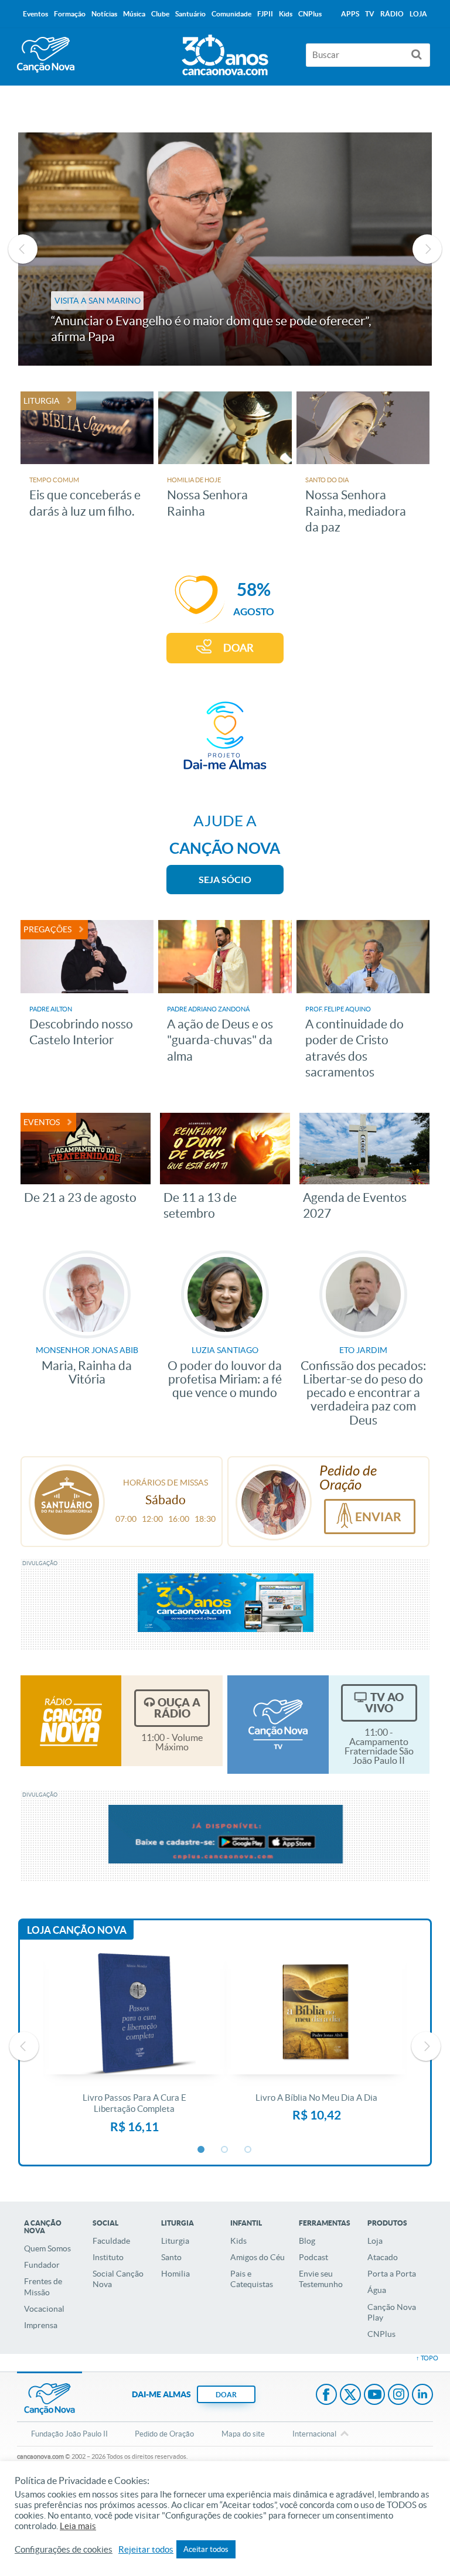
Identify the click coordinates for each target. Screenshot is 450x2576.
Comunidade (231, 14)
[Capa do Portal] (225, 52)
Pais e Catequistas (252, 2279)
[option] (134, 2046)
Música (134, 14)
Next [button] (427, 249)
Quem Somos (47, 2248)
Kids (238, 2241)
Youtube (374, 2396)
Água (377, 2290)
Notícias (104, 14)
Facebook (326, 2396)
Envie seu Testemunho (321, 2279)
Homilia (175, 2274)
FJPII (265, 14)
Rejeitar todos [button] (146, 2550)
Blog (307, 2241)
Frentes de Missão (43, 2287)
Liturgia (175, 2241)
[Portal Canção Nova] (46, 55)
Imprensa (41, 2325)
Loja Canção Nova (77, 1930)
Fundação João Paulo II (69, 2434)
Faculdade (111, 2241)
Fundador (42, 2265)
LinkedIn (422, 2396)
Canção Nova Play (392, 2312)
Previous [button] (23, 249)
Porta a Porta (392, 2274)
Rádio (392, 14)
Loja (375, 2241)
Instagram (398, 2396)
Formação (70, 14)
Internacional (314, 2434)
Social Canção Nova (118, 2279)
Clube (160, 14)
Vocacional (44, 2309)
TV (370, 14)
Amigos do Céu (258, 2257)
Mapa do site (243, 2434)
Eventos (35, 14)
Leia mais (78, 2526)
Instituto (108, 2257)
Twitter (350, 2396)
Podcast (313, 2257)
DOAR (238, 648)
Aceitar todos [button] (206, 2549)
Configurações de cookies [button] (64, 2550)
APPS (350, 14)
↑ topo (427, 2358)
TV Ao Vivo (384, 1703)
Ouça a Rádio (177, 1708)
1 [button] (202, 2150)
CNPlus (381, 2334)
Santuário (190, 14)
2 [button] (225, 2150)
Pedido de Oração (164, 2434)
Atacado (383, 2257)
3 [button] (248, 2150)
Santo (171, 2257)
